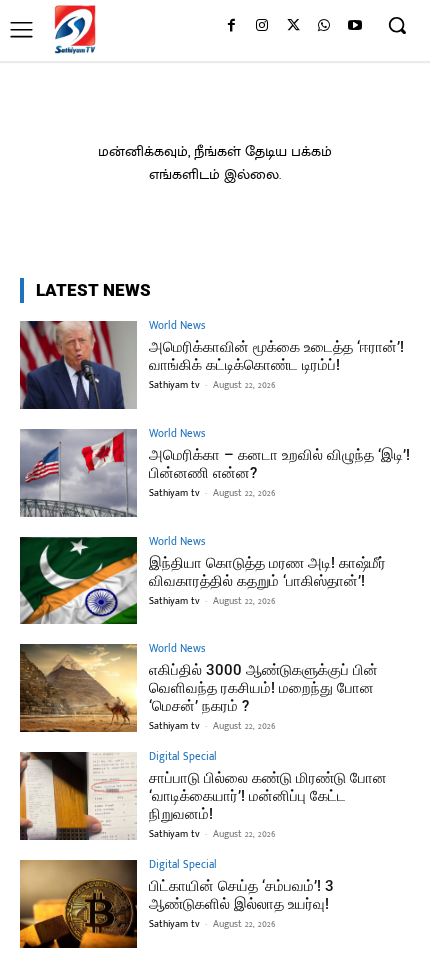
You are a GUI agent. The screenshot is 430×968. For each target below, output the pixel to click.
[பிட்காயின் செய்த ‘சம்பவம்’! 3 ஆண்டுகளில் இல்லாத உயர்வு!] (78, 904)
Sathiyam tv (174, 385)
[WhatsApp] (323, 26)
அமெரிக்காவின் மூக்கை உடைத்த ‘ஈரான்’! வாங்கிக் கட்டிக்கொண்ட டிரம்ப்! (276, 356)
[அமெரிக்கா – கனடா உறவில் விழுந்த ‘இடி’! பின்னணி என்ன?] (78, 473)
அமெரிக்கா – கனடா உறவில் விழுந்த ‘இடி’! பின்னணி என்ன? (279, 464)
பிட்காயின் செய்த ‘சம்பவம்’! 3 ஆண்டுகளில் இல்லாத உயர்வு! (241, 895)
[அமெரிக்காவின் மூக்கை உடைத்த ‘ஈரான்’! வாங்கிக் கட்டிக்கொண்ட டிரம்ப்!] (78, 365)
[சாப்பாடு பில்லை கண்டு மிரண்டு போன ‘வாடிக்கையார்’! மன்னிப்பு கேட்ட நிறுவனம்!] (78, 796)
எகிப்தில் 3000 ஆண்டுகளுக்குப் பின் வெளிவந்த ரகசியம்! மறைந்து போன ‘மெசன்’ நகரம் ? (263, 688)
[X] (293, 26)
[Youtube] (354, 26)
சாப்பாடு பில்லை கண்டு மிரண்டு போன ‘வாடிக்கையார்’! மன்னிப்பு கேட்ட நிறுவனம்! (268, 796)
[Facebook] (231, 26)
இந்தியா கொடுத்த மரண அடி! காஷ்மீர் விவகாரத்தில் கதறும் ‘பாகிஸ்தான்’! (267, 572)
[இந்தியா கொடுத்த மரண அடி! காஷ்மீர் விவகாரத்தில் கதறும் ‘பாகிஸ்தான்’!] (78, 581)
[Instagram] (262, 26)
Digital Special (183, 757)
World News (177, 326)
